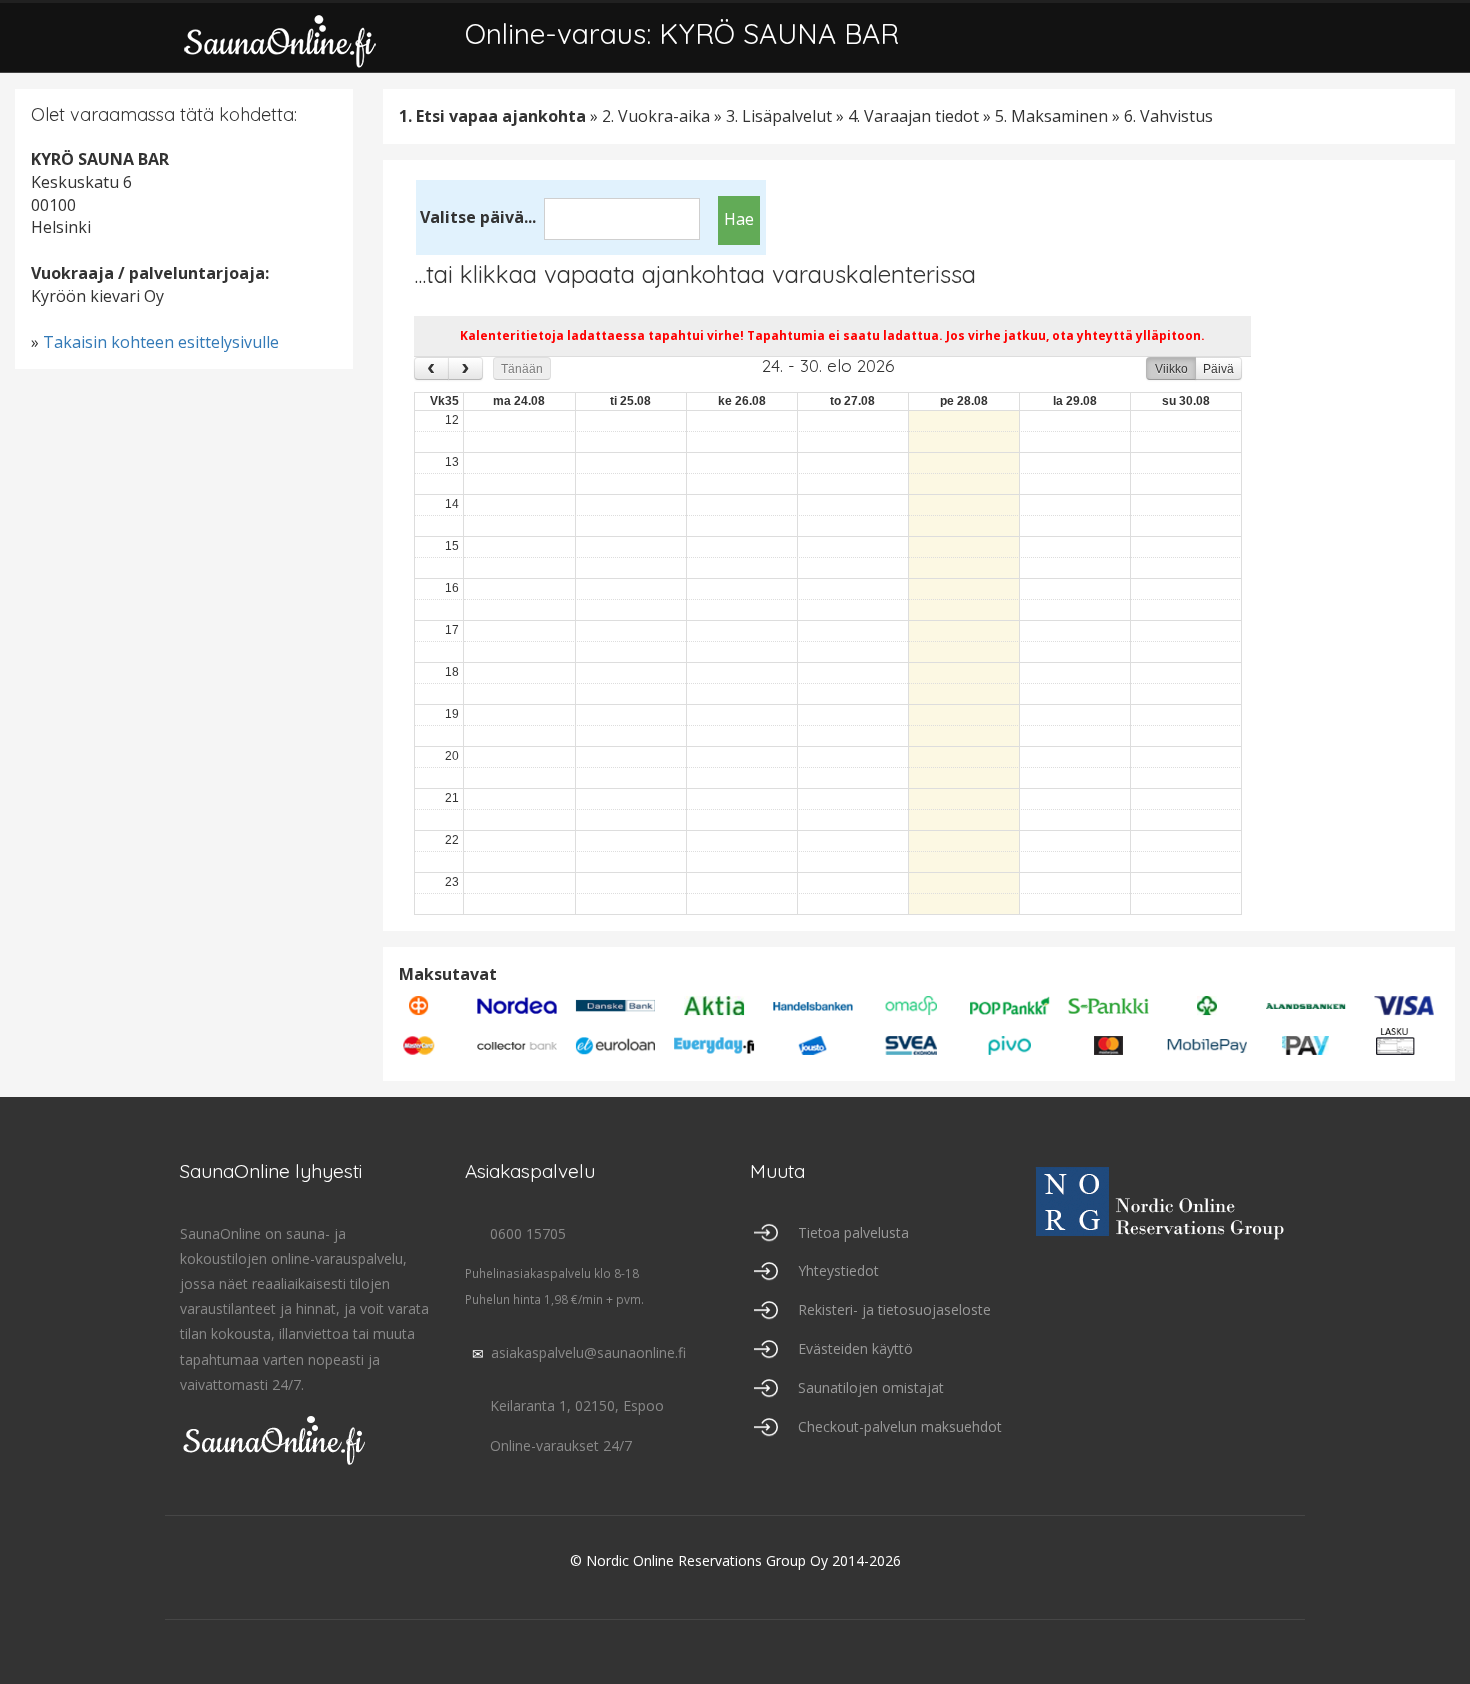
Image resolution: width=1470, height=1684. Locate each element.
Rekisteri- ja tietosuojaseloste (894, 1309)
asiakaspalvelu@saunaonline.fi (588, 1352)
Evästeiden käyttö (855, 1348)
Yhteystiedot (838, 1270)
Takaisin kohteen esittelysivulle (161, 342)
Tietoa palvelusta (853, 1232)
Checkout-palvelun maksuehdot (900, 1426)
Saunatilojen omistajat (871, 1387)
